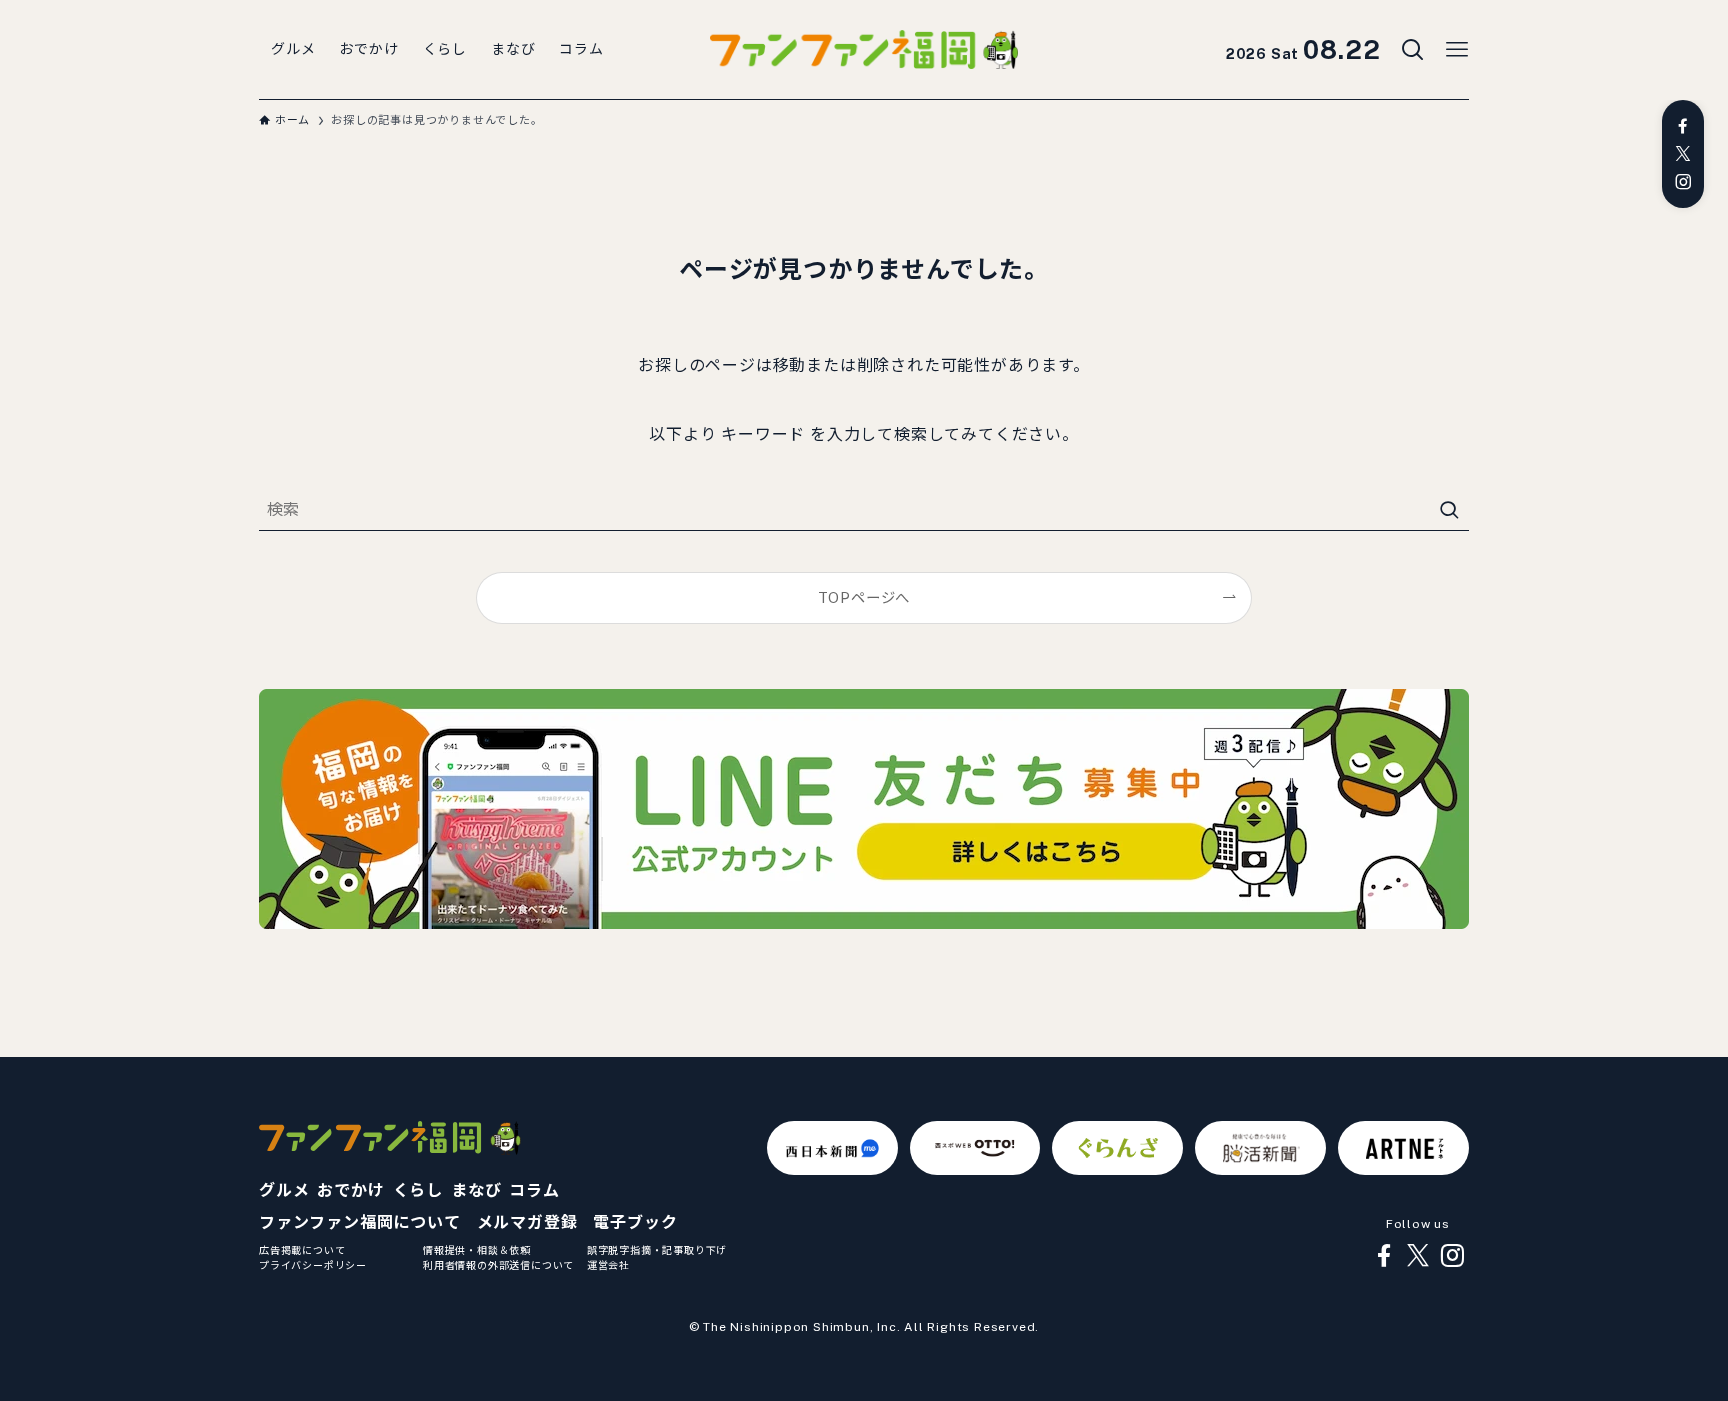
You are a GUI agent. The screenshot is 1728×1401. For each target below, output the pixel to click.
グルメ (284, 1190)
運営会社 (608, 1265)
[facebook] (1683, 126)
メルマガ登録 (527, 1222)
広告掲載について (302, 1250)
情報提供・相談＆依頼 (477, 1250)
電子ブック (635, 1222)
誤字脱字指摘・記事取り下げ (657, 1250)
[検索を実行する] (1449, 510)
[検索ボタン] (1413, 50)
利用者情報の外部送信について (498, 1265)
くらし (418, 1190)
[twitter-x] (1683, 154)
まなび (476, 1190)
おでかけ (350, 1190)
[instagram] (1683, 182)
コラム (534, 1190)
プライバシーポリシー (313, 1265)
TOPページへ (864, 597)
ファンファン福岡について (360, 1222)
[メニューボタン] (1457, 50)
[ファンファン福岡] (864, 50)
